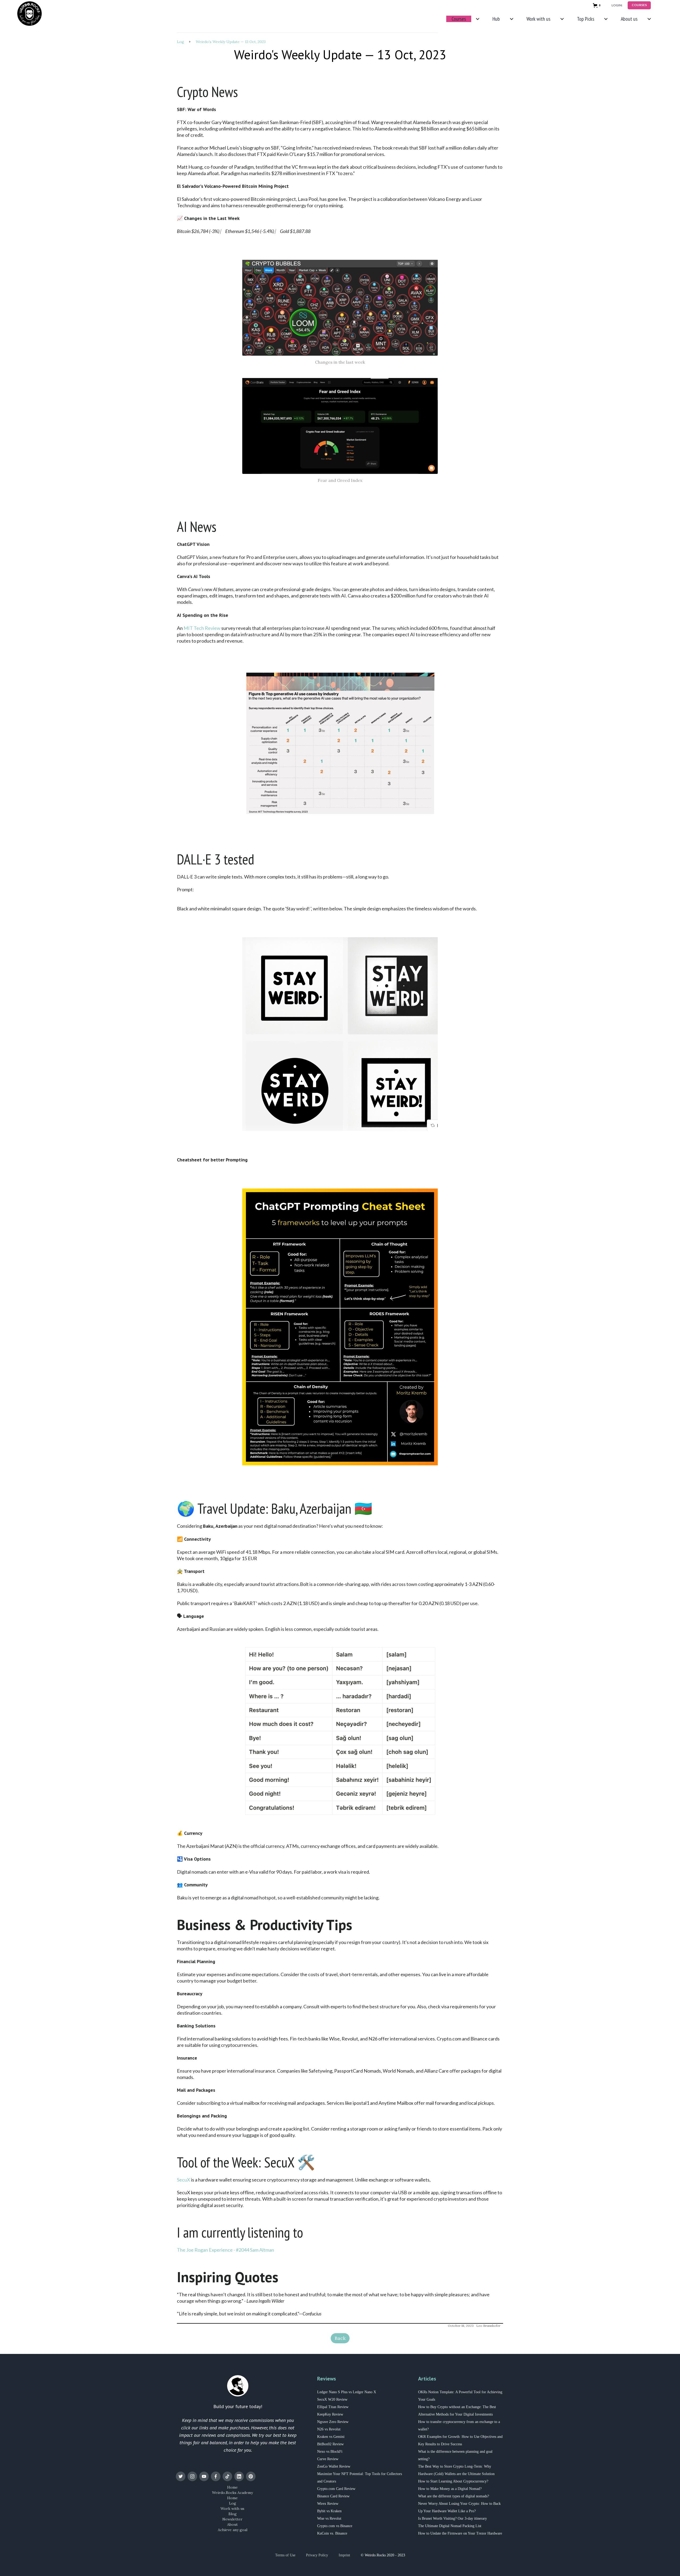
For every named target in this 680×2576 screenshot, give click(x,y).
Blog (233, 2514)
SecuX (184, 2180)
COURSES (639, 5)
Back (340, 2338)
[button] (598, 5)
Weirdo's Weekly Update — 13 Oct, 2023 (231, 42)
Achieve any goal (233, 2530)
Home (232, 2487)
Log (180, 42)
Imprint (344, 2555)
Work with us (232, 2509)
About (232, 2524)
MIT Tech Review (202, 628)
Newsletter (232, 2519)
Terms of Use (285, 2555)
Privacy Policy (317, 2555)
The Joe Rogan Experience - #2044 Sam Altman (226, 2250)
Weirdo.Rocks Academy (232, 2493)
